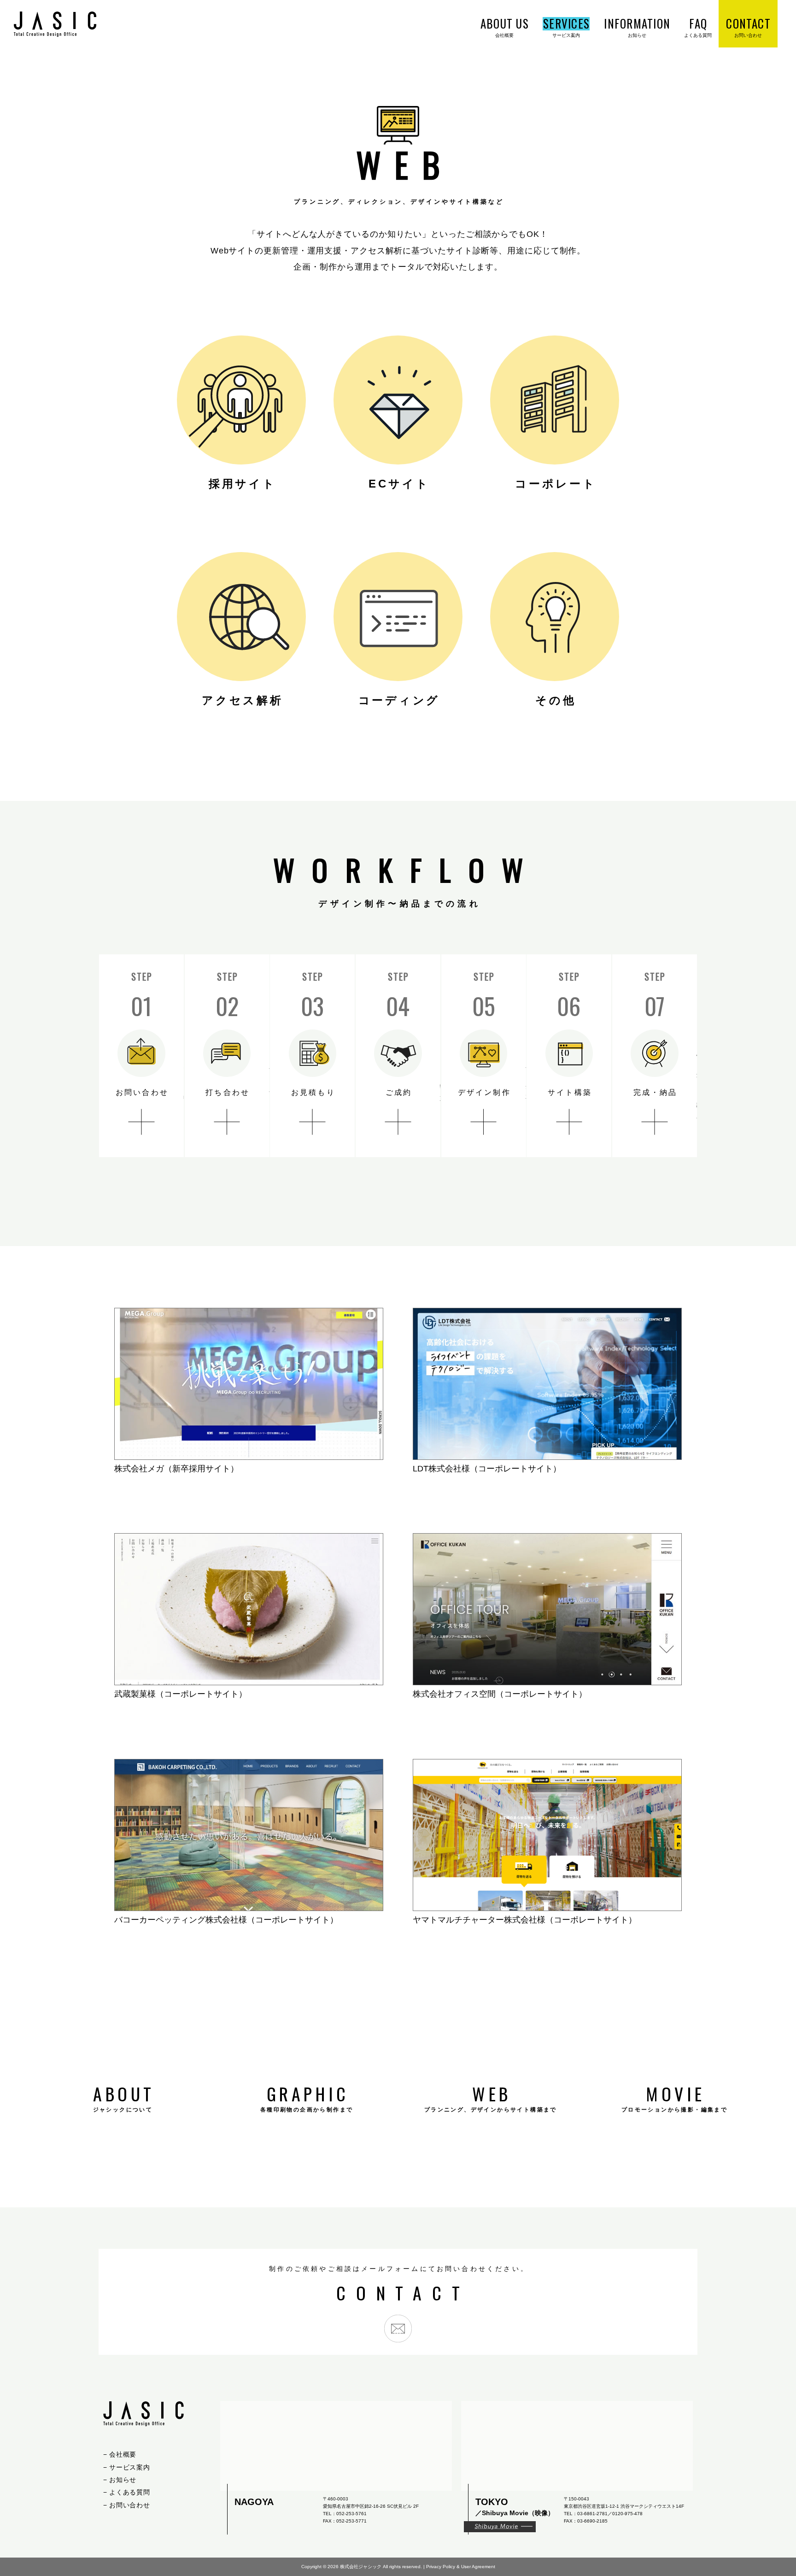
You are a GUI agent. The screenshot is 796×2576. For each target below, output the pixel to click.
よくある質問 (129, 2492)
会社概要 (123, 2454)
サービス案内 (129, 2467)
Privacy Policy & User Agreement (461, 2567)
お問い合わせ (129, 2505)
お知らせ (123, 2479)
